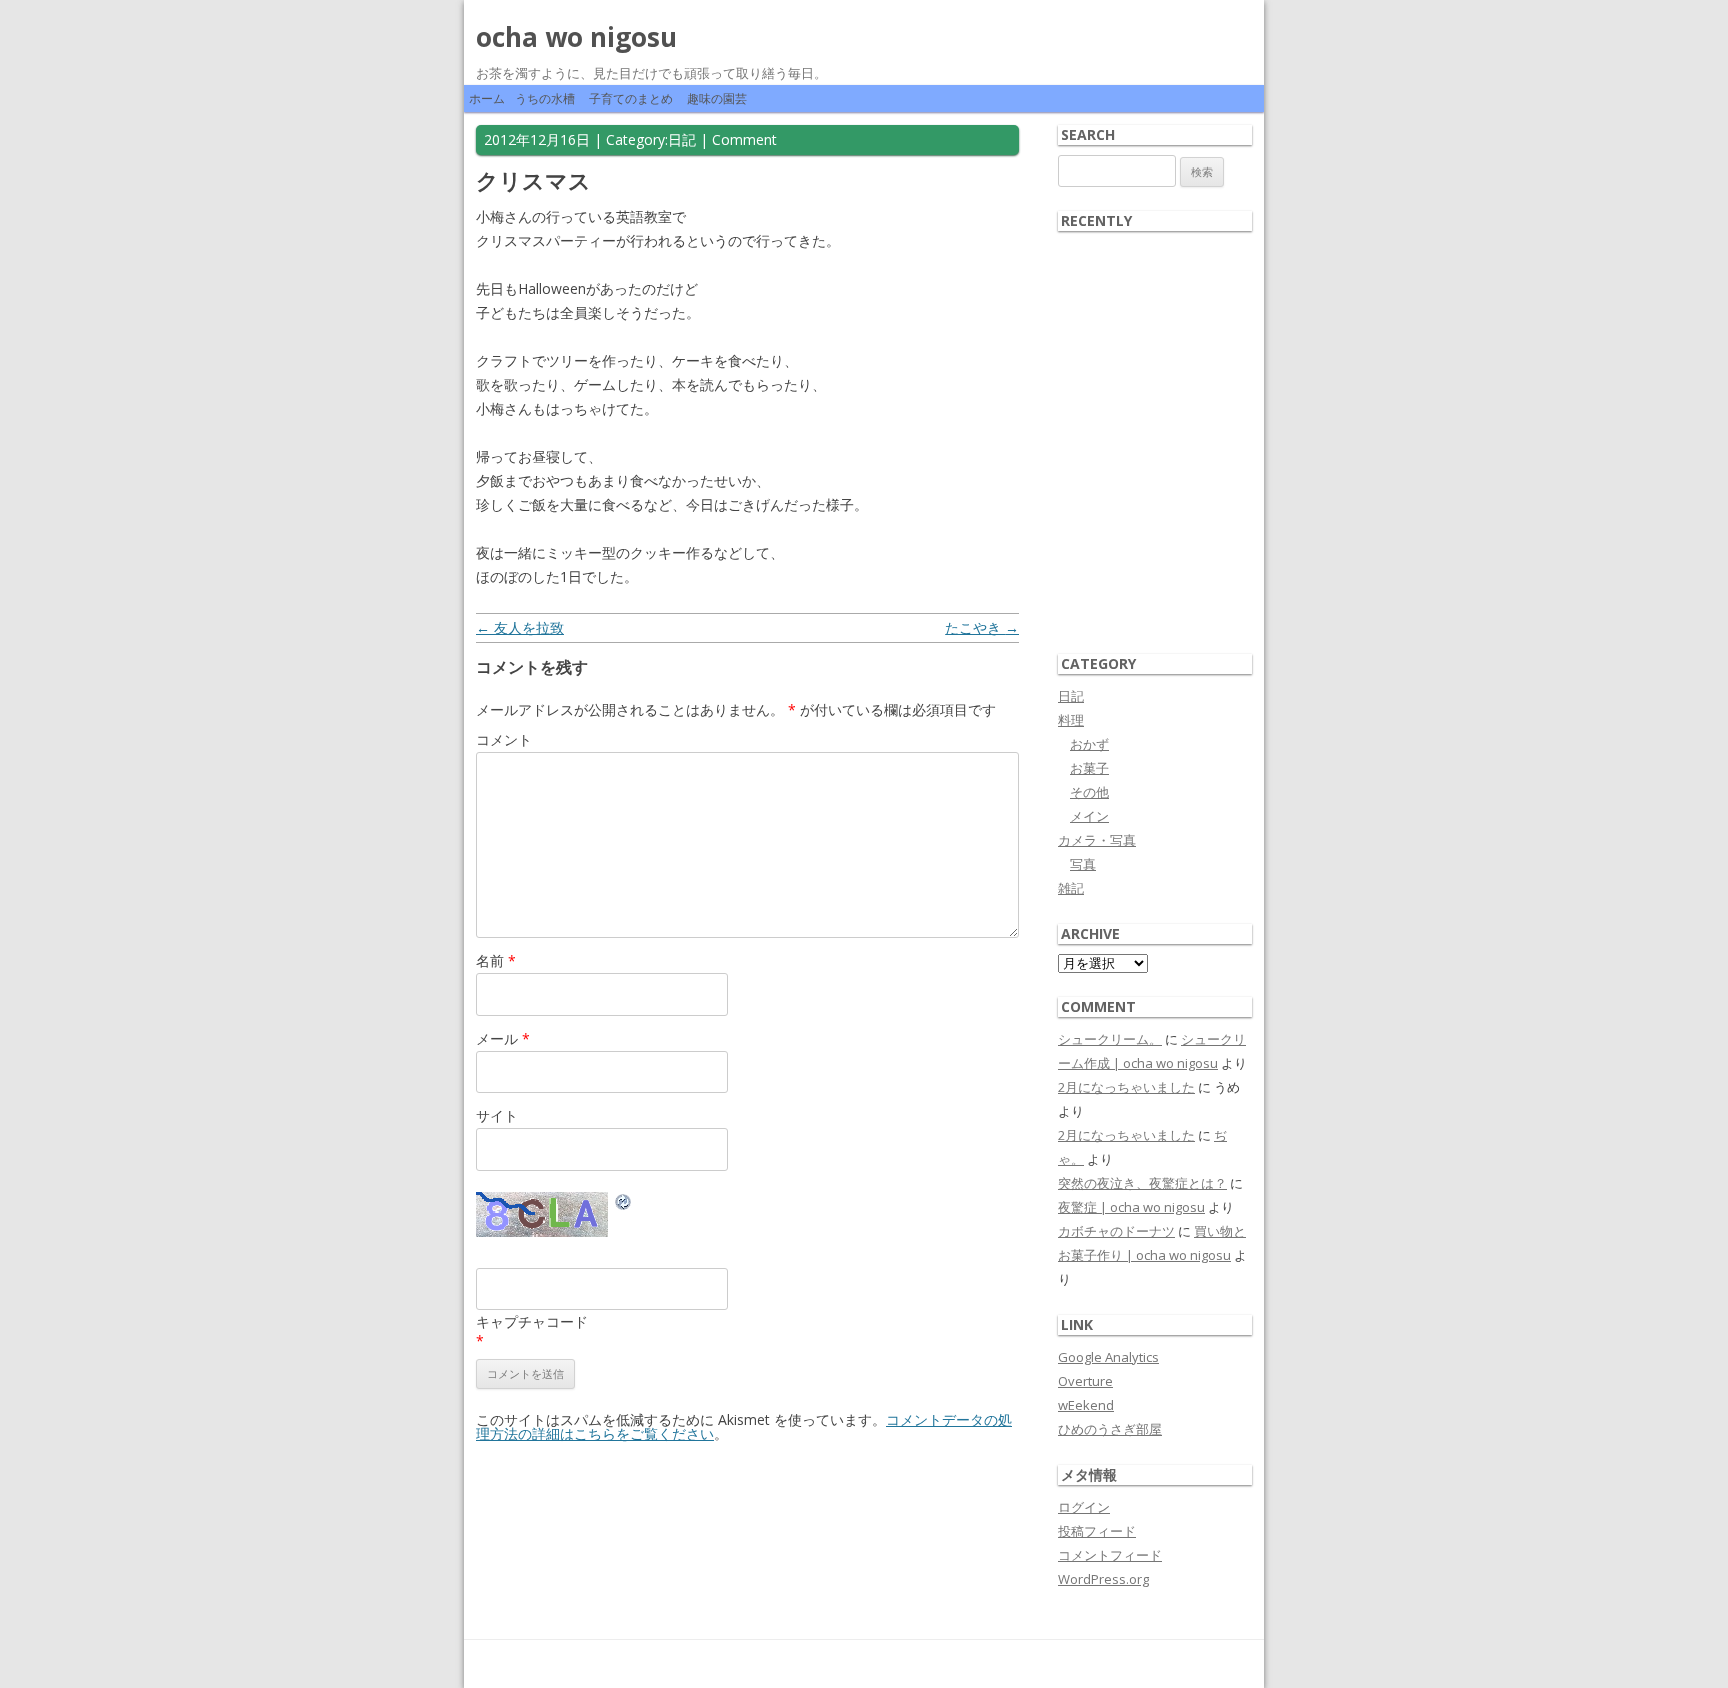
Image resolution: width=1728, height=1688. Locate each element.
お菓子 (1089, 768)
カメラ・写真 (1097, 840)
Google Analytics (1108, 1357)
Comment (744, 139)
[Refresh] (624, 1204)
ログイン (1084, 1507)
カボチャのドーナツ (1116, 1231)
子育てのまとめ (631, 98)
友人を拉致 (520, 627)
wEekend (1086, 1405)
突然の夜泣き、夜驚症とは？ (1142, 1183)
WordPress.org (1103, 1579)
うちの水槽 (545, 98)
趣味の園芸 (717, 98)
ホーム (487, 98)
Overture (1085, 1381)
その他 (1089, 792)
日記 (682, 139)
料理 (1071, 720)
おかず (1089, 744)
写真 (1083, 864)
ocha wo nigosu (576, 37)
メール (503, 1038)
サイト (497, 1115)
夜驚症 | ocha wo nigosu (1131, 1207)
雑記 (1071, 888)
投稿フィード (1097, 1531)
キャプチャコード (532, 1321)
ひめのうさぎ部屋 (1110, 1429)
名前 (496, 960)
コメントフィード (1110, 1555)
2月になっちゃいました (1126, 1087)
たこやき (982, 627)
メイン (1089, 816)
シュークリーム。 (1110, 1039)
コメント (504, 739)
